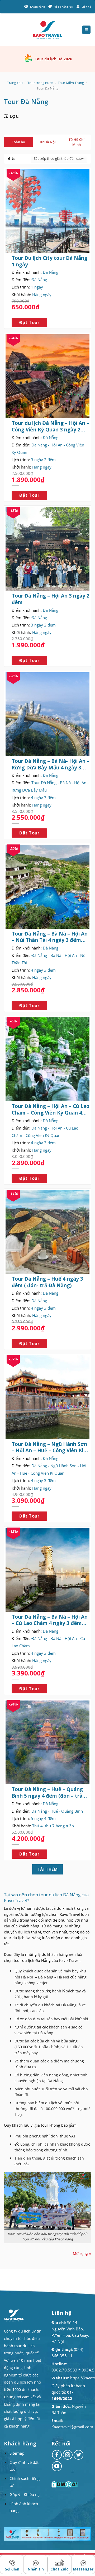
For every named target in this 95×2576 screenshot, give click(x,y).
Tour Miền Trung (71, 83)
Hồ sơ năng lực (63, 7)
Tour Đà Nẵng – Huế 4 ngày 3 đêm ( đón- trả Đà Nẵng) (47, 1282)
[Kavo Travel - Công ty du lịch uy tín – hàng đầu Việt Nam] (47, 30)
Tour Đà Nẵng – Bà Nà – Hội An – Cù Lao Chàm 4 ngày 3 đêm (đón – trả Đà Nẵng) (50, 1620)
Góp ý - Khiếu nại (25, 2494)
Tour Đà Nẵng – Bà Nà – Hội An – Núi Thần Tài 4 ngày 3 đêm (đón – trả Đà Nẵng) (50, 937)
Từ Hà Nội (47, 142)
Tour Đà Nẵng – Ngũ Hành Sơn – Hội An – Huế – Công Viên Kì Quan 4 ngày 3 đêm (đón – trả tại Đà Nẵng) (49, 1447)
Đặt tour (29, 322)
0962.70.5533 (64, 2370)
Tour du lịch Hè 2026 (53, 59)
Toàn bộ (18, 142)
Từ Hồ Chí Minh (77, 142)
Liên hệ (86, 7)
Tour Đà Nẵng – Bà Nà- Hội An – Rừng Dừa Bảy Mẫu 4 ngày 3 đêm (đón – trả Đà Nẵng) (51, 764)
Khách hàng (37, 7)
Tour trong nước (40, 83)
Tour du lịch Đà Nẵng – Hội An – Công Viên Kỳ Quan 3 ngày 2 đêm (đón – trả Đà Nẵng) (50, 426)
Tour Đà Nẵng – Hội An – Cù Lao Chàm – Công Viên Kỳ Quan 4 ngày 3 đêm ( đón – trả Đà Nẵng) (51, 1109)
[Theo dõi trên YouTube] (57, 2466)
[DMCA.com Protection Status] (65, 2484)
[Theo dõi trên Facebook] (57, 2455)
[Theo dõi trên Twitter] (79, 2455)
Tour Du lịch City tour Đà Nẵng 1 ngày (49, 261)
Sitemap (17, 2453)
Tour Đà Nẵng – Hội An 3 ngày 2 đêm (51, 599)
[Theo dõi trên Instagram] (68, 2455)
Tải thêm (48, 1869)
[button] (86, 30)
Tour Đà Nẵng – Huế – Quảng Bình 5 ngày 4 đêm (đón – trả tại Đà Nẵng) (47, 1792)
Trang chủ (15, 83)
